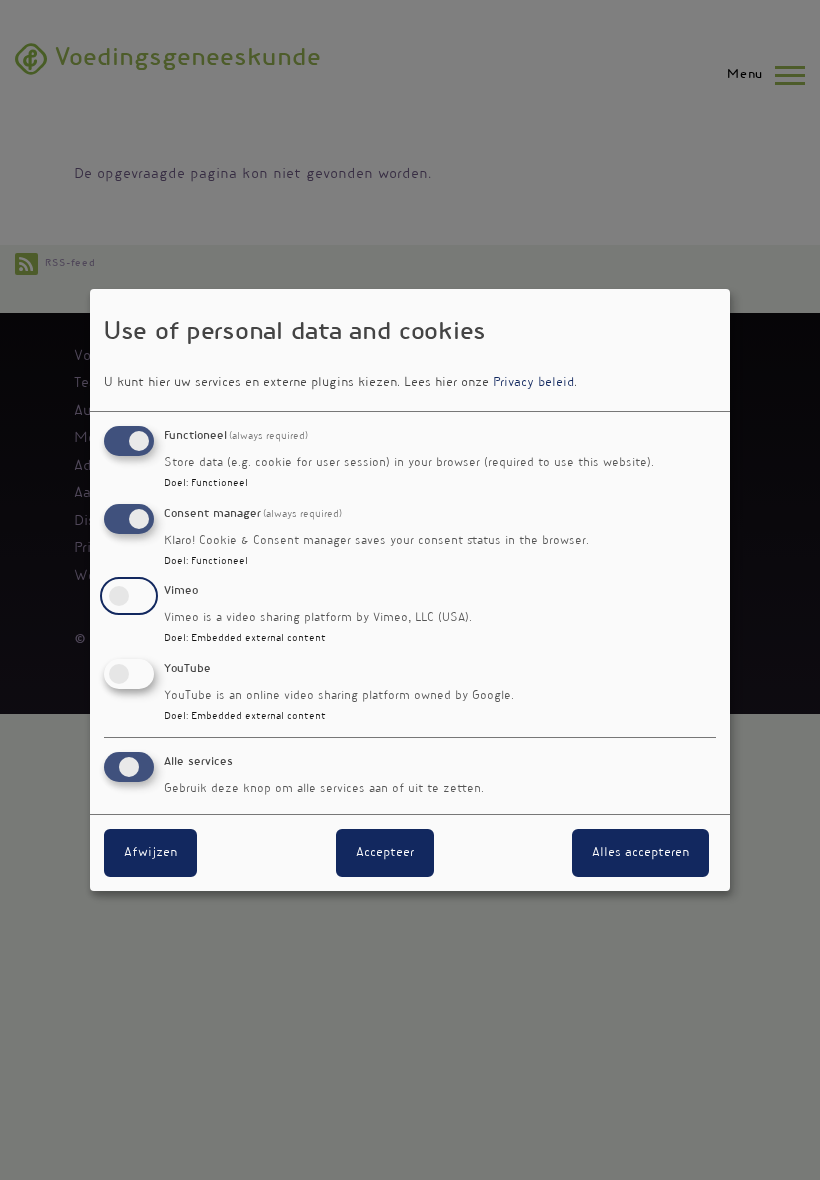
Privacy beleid (533, 383)
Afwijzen (150, 853)
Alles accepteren (640, 853)
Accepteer (385, 853)
